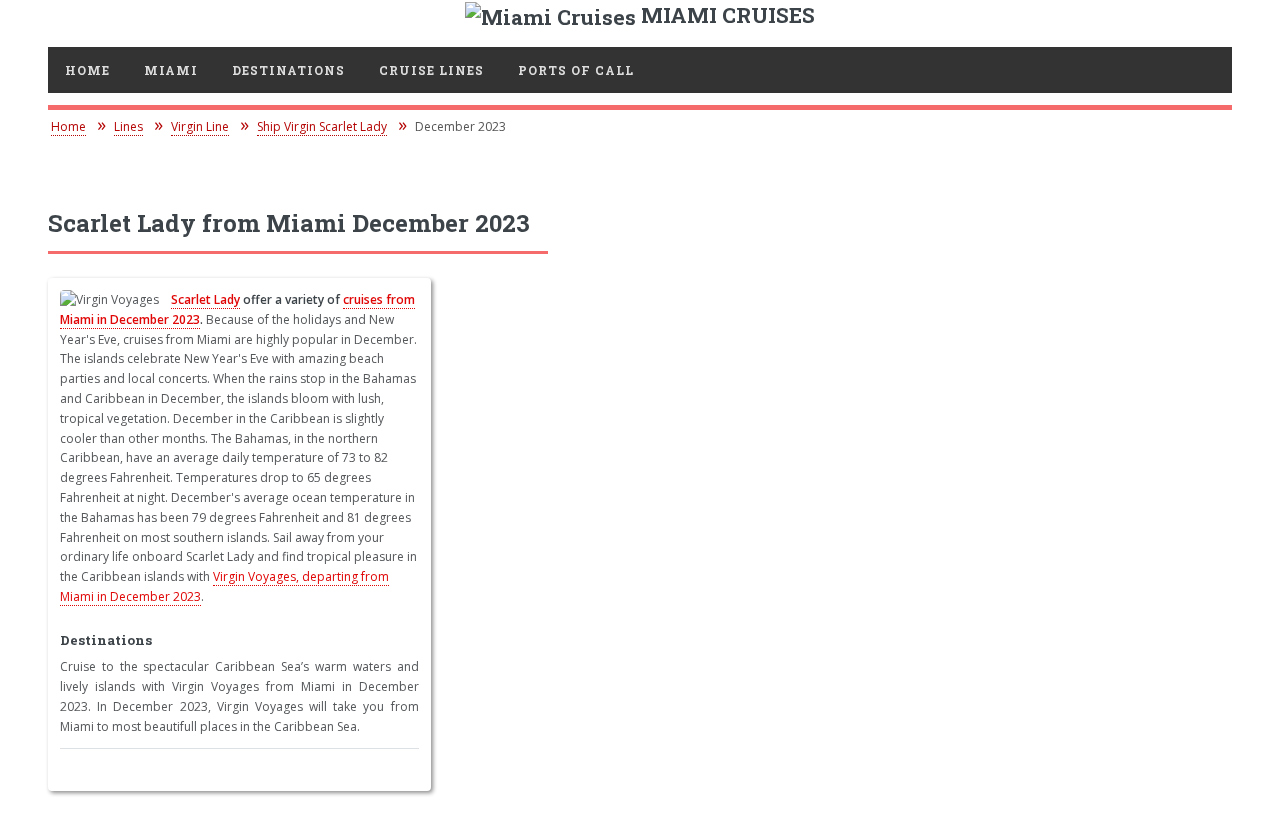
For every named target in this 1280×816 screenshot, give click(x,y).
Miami (171, 70)
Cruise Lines (431, 70)
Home (87, 70)
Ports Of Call (576, 70)
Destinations (288, 70)
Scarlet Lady (205, 299)
